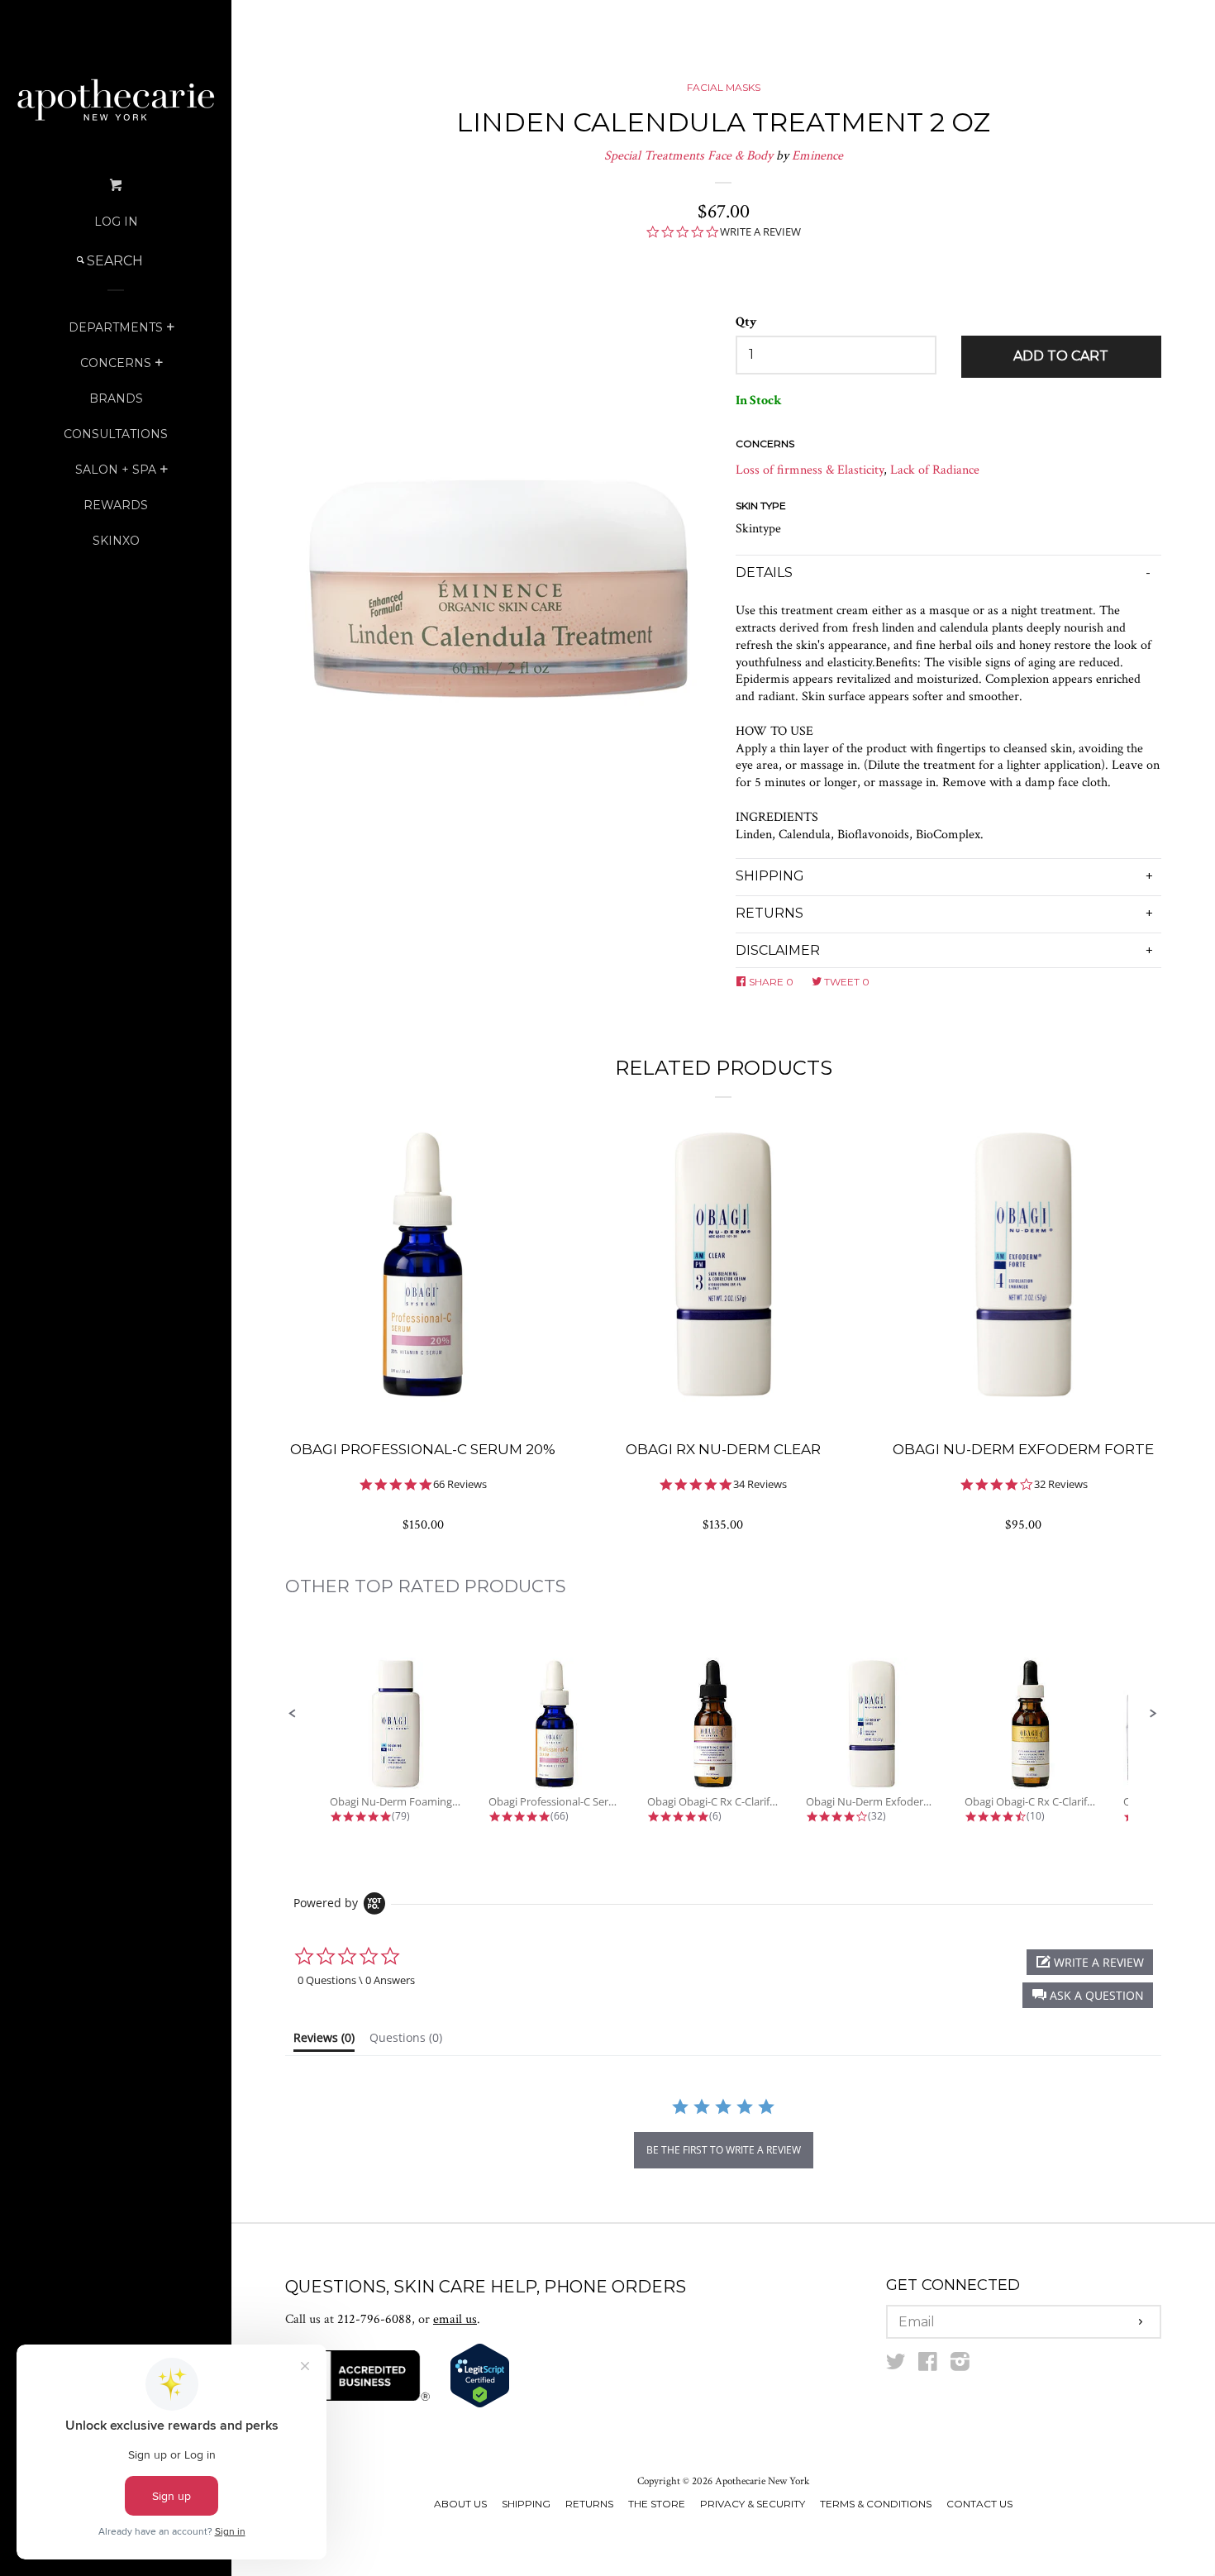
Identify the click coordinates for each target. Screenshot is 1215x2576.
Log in (116, 222)
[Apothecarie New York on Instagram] (960, 2366)
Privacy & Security (753, 2504)
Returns (589, 2504)
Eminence (817, 156)
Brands (116, 398)
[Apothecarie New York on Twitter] (896, 2366)
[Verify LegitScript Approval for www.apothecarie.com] (480, 2404)
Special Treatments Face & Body (688, 156)
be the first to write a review (724, 2150)
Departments (116, 327)
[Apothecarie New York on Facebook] (928, 2366)
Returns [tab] (769, 913)
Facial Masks (724, 87)
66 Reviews (460, 1484)
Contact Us (979, 2504)
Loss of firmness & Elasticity (810, 470)
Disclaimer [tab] (778, 950)
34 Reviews (760, 1484)
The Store (657, 2504)
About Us (460, 2504)
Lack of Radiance (935, 470)
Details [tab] (764, 572)
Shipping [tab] (770, 876)
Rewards (116, 505)
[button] (293, 1714)
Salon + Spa (116, 470)
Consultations (116, 434)
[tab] (324, 2041)
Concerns (116, 363)
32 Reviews (1061, 1484)
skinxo (116, 541)
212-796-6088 (374, 2319)
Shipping (526, 2504)
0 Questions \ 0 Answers (356, 1980)
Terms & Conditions (876, 2504)
